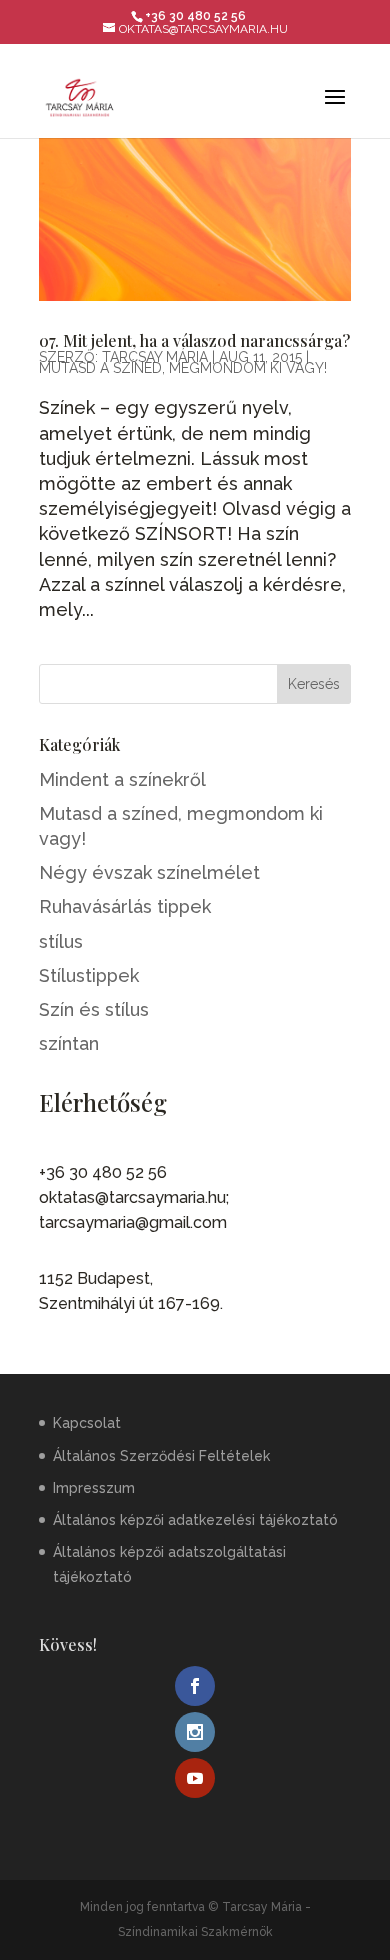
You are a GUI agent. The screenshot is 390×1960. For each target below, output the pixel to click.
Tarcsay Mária (155, 357)
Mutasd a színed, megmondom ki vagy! (183, 368)
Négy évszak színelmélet (149, 872)
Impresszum (94, 1488)
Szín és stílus (94, 1009)
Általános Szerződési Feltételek (161, 1456)
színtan (69, 1043)
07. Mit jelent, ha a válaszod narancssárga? (194, 340)
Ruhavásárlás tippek (125, 906)
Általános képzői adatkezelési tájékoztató (195, 1520)
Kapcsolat (87, 1423)
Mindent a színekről (122, 779)
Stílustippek (89, 975)
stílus (61, 941)
